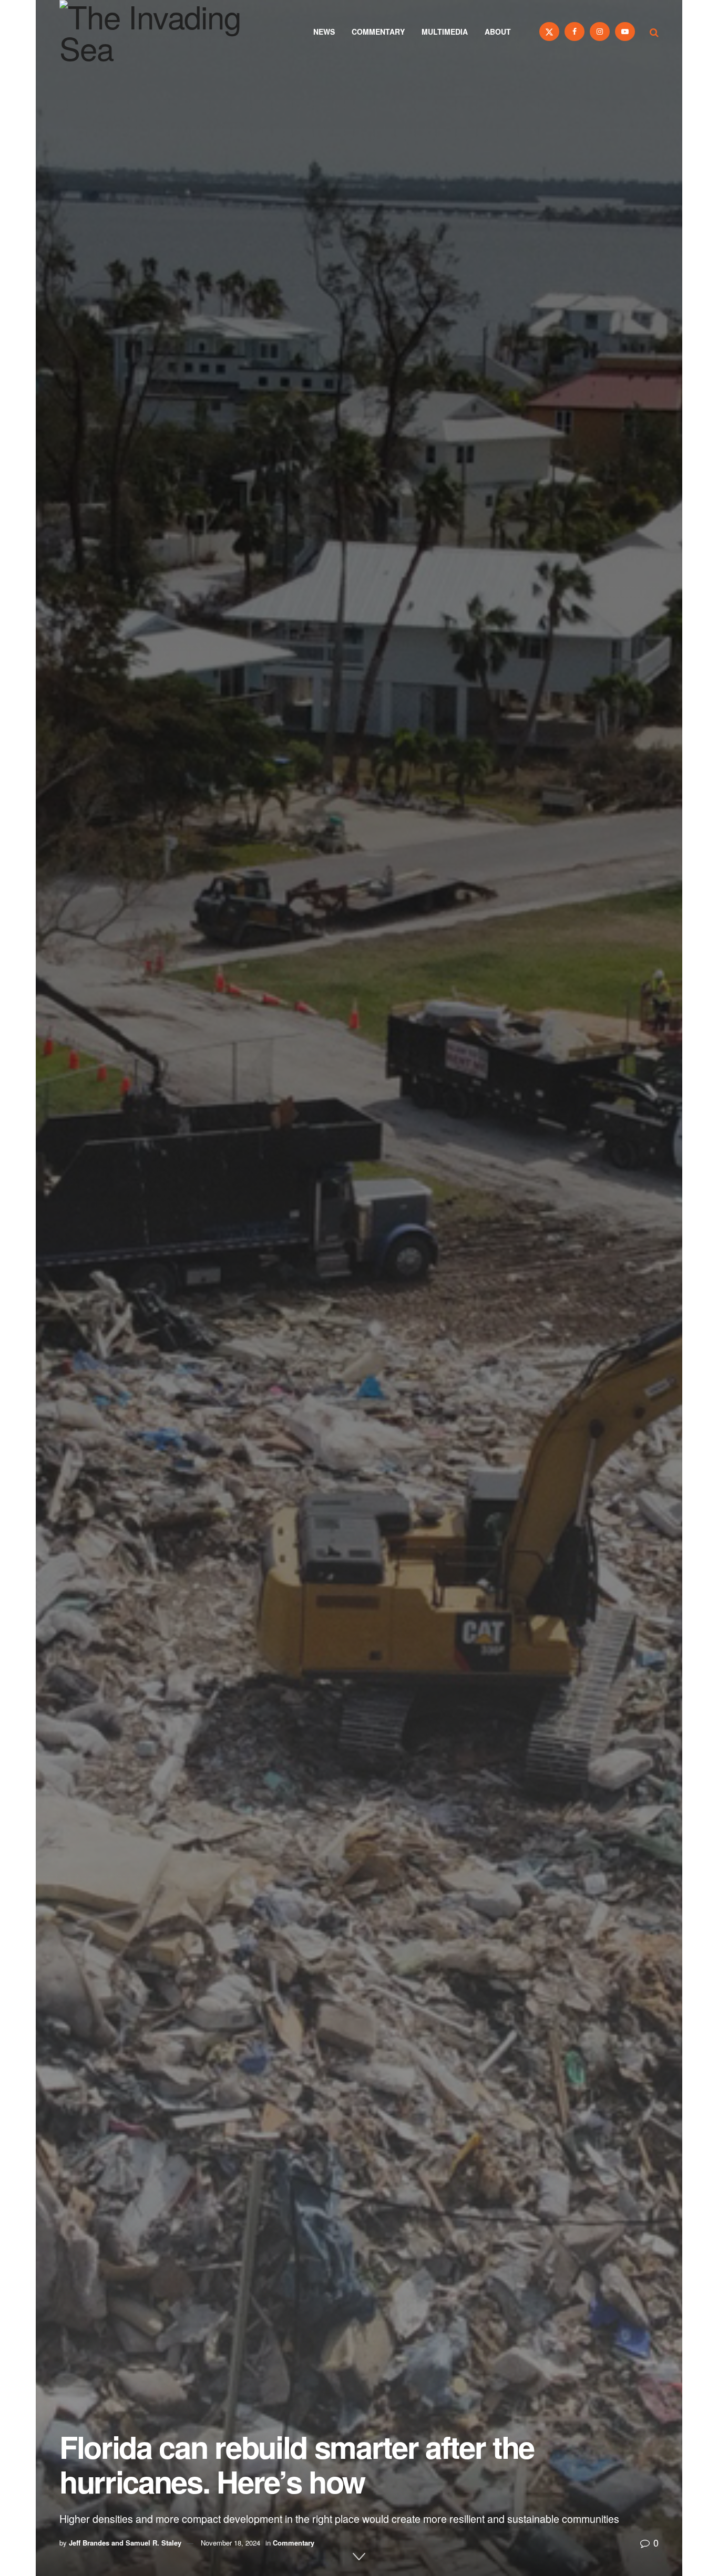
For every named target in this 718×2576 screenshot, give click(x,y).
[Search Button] (654, 32)
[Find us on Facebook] (575, 32)
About (498, 32)
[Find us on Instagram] (600, 32)
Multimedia (445, 32)
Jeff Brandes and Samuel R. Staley (125, 2543)
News (324, 32)
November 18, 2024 (230, 2543)
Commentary (378, 32)
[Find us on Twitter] (549, 32)
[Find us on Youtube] (625, 32)
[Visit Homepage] (165, 32)
